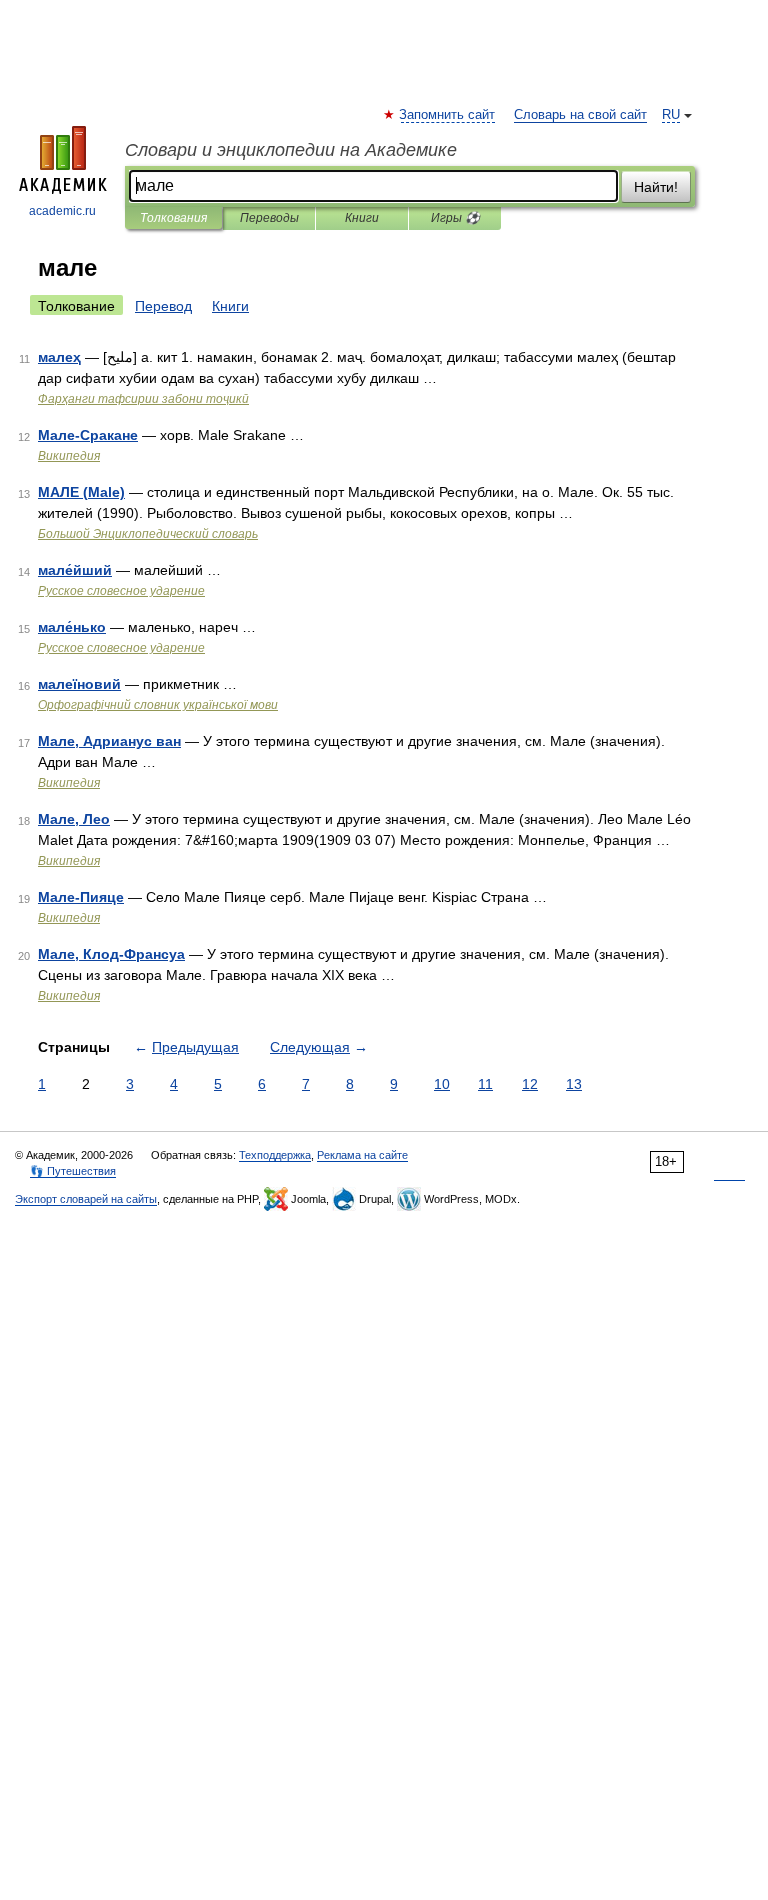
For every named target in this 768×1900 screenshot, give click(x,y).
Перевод (163, 306)
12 (530, 1084)
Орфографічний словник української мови (158, 705)
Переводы (269, 218)
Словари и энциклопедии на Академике (291, 150)
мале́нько (72, 627)
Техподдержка (275, 1155)
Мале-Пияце (81, 897)
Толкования (173, 218)
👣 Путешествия (73, 1171)
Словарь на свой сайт (580, 115)
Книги (362, 218)
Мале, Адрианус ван (109, 741)
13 (574, 1084)
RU (671, 115)
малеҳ (59, 357)
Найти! (656, 187)
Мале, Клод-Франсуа (111, 954)
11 (485, 1084)
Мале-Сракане (88, 435)
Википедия (69, 456)
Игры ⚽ (455, 218)
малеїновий (79, 684)
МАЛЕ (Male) (81, 492)
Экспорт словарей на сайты (86, 1199)
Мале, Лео (74, 819)
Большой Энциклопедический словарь (148, 534)
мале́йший (75, 570)
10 (442, 1084)
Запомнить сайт (448, 115)
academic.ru (62, 211)
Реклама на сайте (362, 1155)
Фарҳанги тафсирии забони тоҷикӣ (143, 399)
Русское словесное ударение (121, 591)
